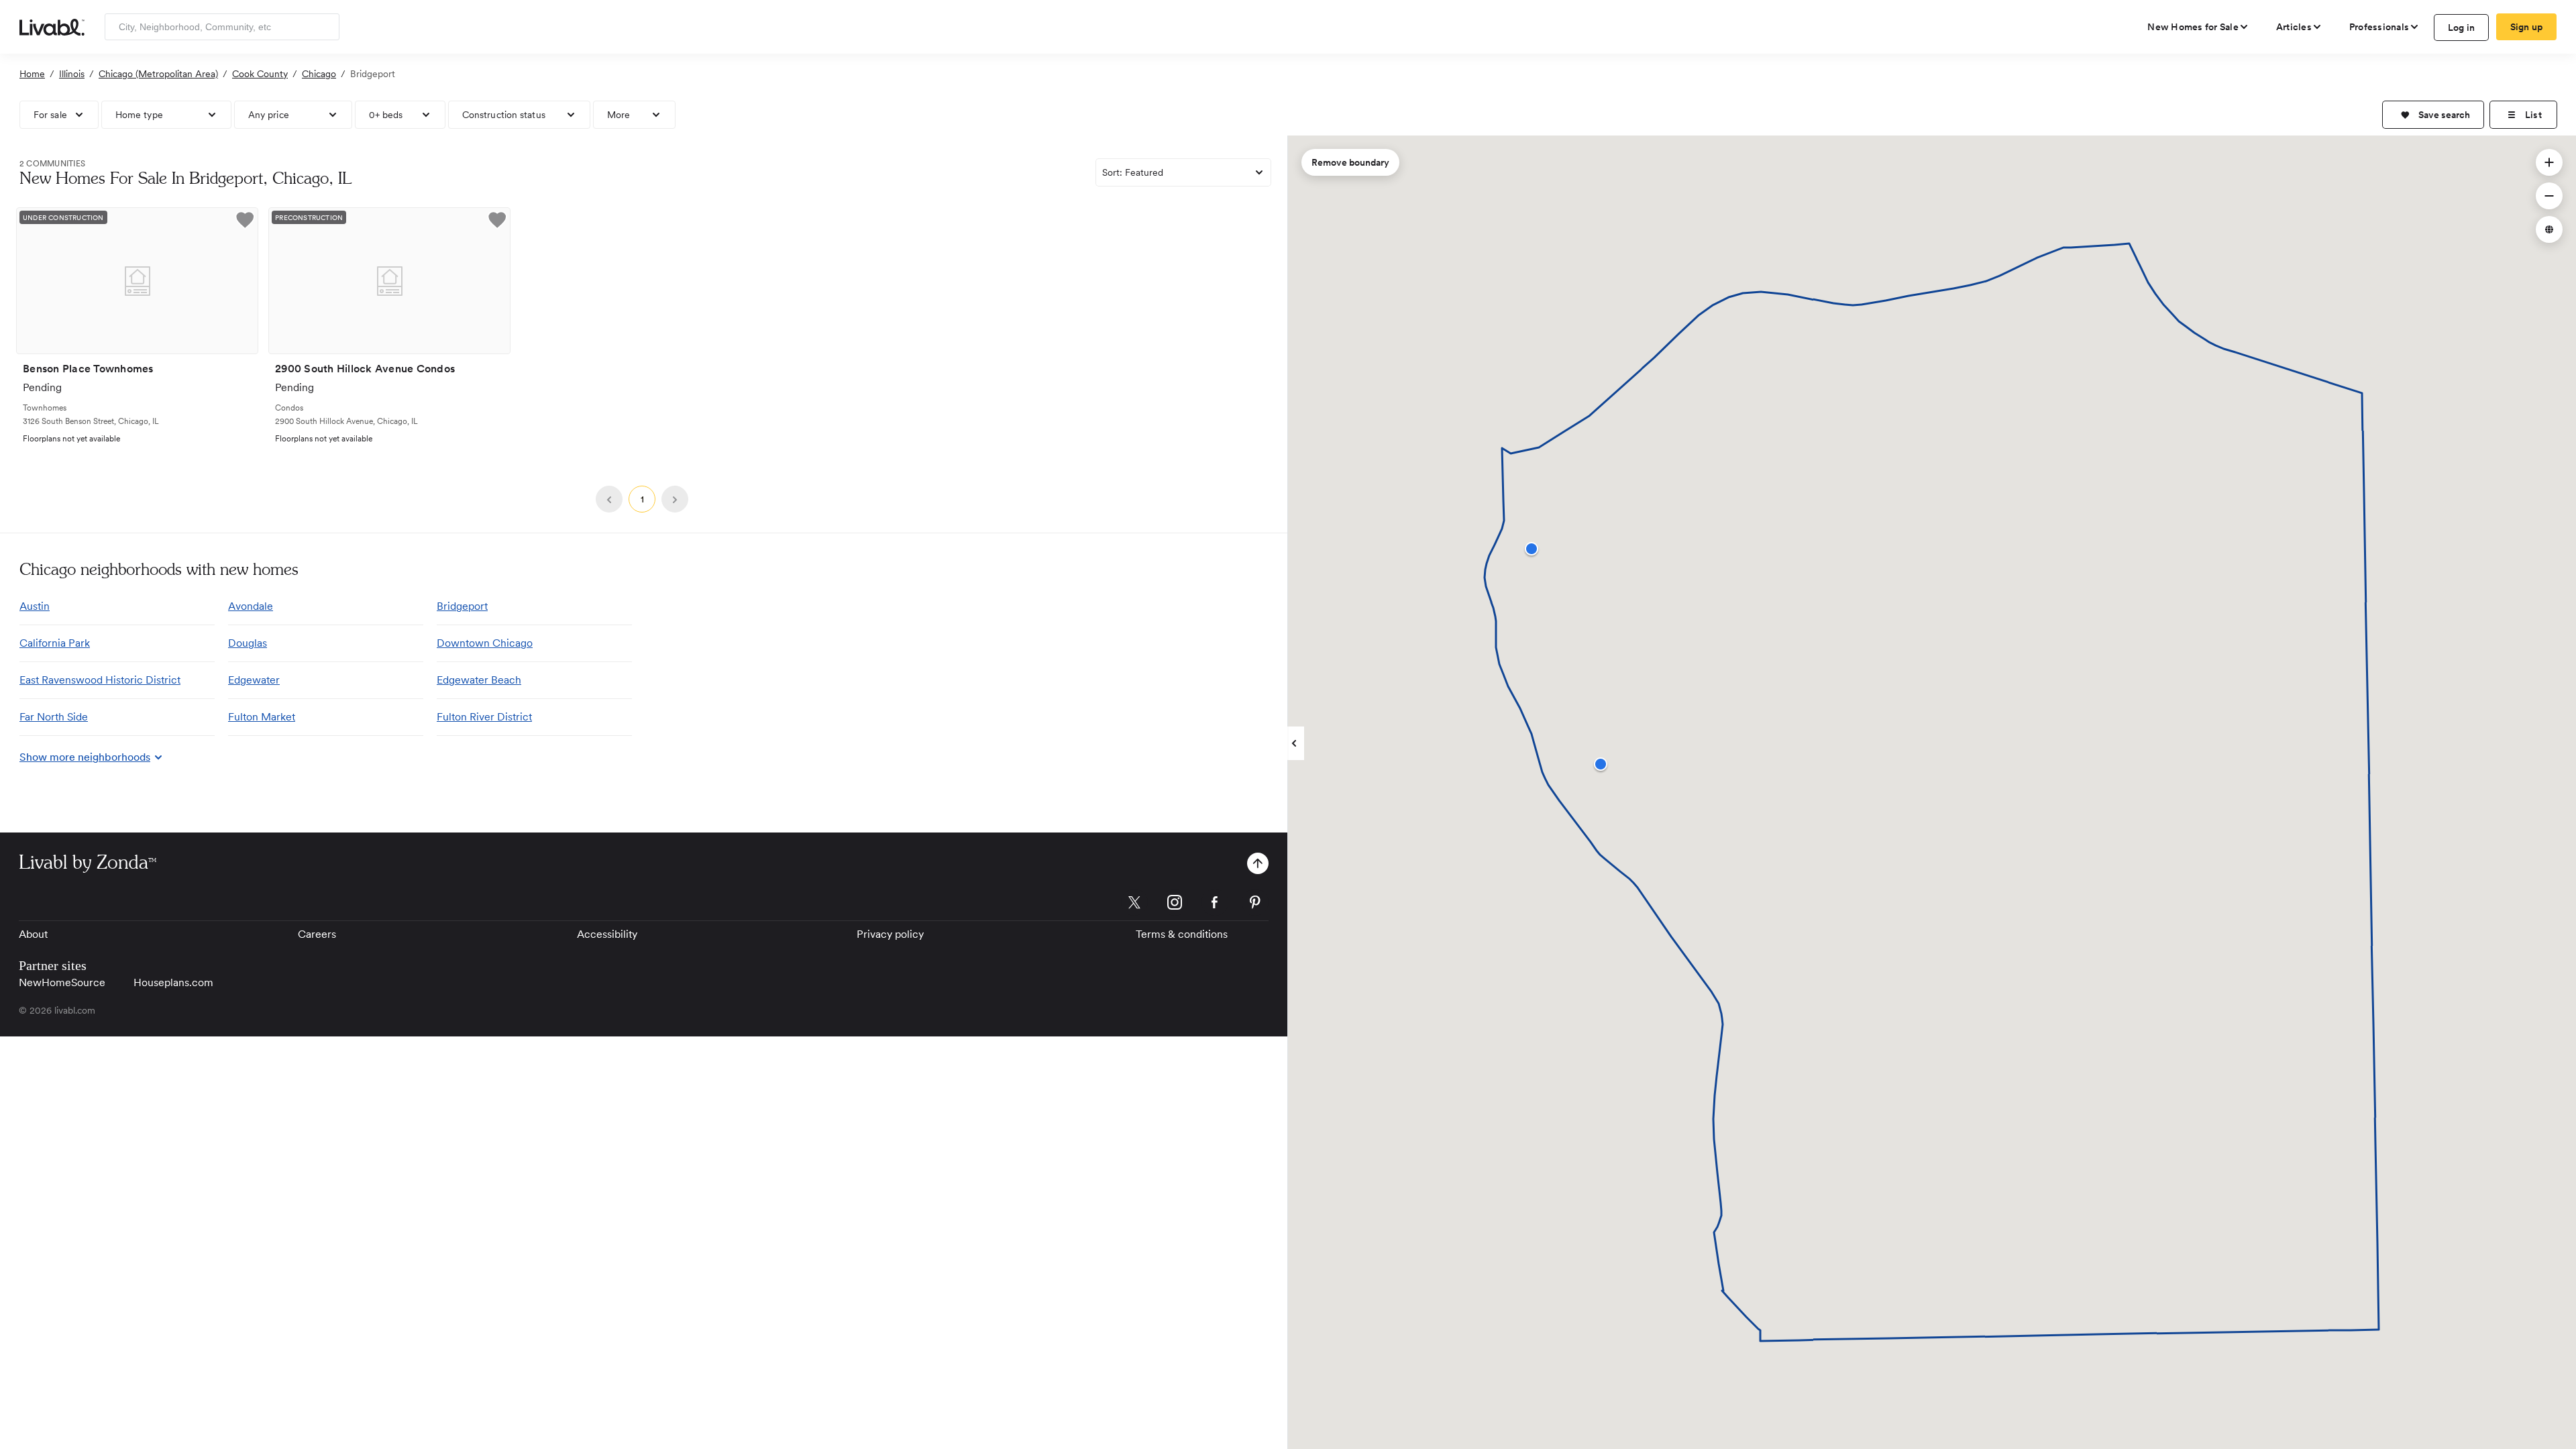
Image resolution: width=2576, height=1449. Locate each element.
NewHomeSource (62, 982)
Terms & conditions (1182, 934)
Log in (2462, 28)
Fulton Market (262, 717)
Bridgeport (462, 606)
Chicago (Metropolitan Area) (158, 74)
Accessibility (607, 934)
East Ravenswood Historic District (100, 680)
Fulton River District (484, 717)
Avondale (251, 606)
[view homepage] (52, 26)
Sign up (2527, 27)
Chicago (319, 74)
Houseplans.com (173, 982)
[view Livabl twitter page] (1134, 905)
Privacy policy (890, 934)
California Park (55, 643)
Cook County (260, 74)
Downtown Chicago (485, 643)
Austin (35, 606)
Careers (317, 934)
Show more (85, 757)
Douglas (248, 643)
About (33, 934)
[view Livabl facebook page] (1215, 905)
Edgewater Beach (479, 680)
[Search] (324, 27)
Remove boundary (1350, 162)
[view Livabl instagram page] (1175, 905)
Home (32, 74)
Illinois (72, 74)
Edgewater (254, 680)
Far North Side (54, 717)
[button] (2433, 115)
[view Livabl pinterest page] (1255, 905)
